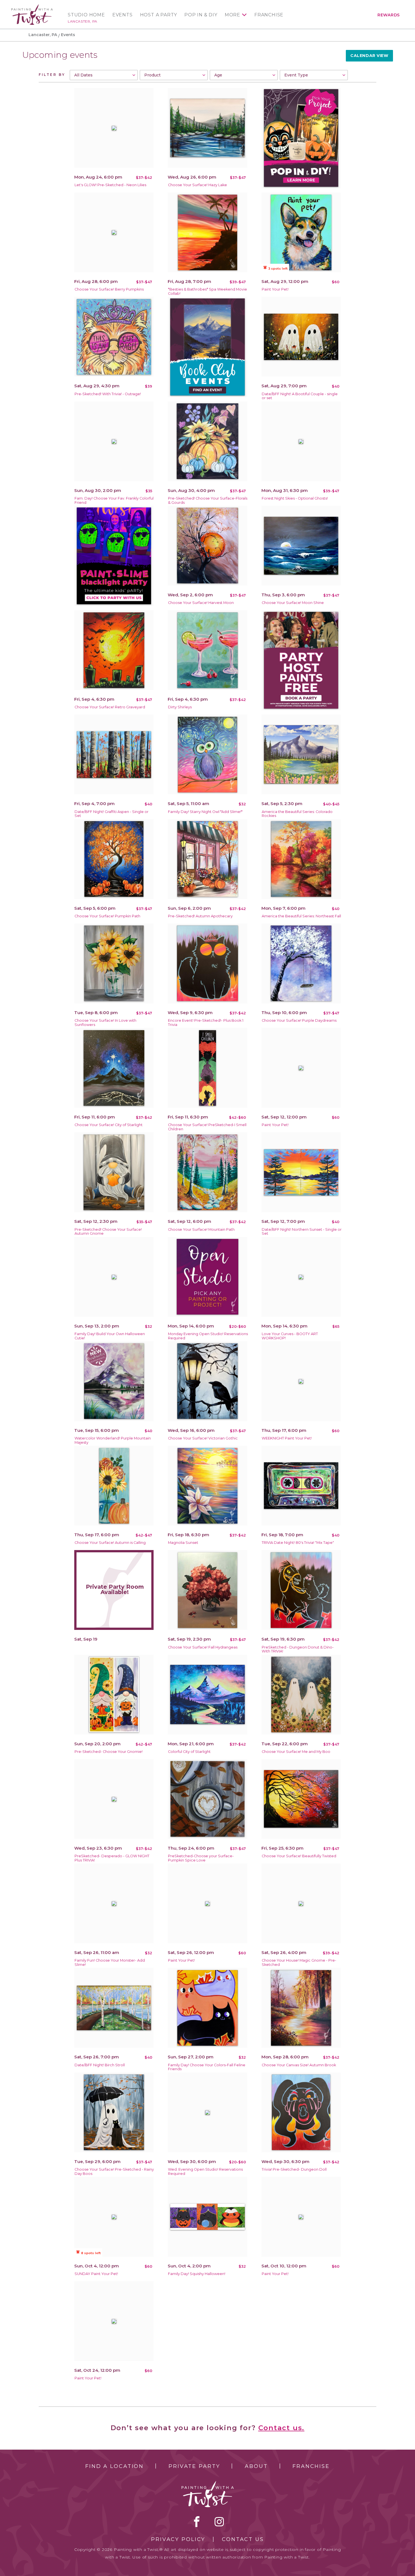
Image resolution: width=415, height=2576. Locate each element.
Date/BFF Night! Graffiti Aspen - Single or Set (112, 814)
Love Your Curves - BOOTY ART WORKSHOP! (290, 1336)
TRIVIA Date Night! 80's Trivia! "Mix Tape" (298, 1543)
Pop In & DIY (201, 15)
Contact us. (281, 2428)
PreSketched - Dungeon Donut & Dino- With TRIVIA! (298, 1649)
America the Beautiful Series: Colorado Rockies (297, 814)
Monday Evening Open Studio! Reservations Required (208, 1336)
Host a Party (159, 15)
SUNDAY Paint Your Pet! (96, 2274)
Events (123, 15)
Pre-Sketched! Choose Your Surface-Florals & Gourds (208, 500)
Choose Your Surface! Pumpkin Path (107, 916)
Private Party (194, 2466)
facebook (197, 2522)
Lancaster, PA (83, 21)
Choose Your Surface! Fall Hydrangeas (203, 1647)
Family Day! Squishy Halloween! (197, 2274)
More (232, 15)
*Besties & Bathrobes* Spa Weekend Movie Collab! (207, 291)
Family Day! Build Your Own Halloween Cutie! (110, 1336)
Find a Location (114, 2466)
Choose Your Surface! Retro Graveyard (110, 707)
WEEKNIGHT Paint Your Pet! (287, 1438)
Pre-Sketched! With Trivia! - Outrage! (108, 394)
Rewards (389, 15)
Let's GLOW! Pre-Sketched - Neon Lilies (110, 185)
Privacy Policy (178, 2539)
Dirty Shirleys (180, 707)
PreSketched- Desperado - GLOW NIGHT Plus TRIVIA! (112, 1858)
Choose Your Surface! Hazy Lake (197, 185)
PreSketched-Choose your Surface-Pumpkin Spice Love (201, 1858)
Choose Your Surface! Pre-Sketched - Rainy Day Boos (114, 2171)
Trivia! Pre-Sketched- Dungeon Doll (294, 2169)
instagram (219, 2522)
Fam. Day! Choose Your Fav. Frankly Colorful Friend (114, 500)
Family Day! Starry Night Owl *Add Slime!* (205, 812)
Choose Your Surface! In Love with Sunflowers (105, 1023)
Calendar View (369, 56)
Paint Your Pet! (275, 289)
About (256, 2466)
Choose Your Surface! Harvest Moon (201, 603)
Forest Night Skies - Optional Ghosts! (295, 498)
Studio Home (86, 15)
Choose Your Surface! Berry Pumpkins (109, 289)
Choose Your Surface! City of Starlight (109, 1125)
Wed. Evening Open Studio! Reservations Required (205, 2171)
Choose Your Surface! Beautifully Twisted (299, 1856)
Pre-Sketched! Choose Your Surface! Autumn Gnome (108, 1232)
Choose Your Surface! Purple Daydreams (299, 1020)
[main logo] (32, 7)
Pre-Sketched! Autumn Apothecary (200, 916)
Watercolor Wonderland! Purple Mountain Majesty (113, 1440)
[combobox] (104, 75)
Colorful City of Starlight (189, 1752)
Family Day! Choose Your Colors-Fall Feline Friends (207, 2067)
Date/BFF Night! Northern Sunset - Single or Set (302, 1232)
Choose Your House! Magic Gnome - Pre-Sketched (299, 1962)
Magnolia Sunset (183, 1543)
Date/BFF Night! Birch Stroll (100, 2065)
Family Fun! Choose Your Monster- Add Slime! (110, 1962)
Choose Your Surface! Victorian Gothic (203, 1438)
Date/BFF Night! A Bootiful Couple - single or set (300, 396)
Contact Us (243, 2539)
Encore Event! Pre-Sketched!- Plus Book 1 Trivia (206, 1023)
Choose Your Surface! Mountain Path (201, 1229)
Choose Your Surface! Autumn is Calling (110, 1543)
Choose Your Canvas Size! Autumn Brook (299, 2065)
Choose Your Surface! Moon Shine (293, 603)
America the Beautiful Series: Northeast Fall (301, 916)
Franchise (269, 15)
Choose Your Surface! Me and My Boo (296, 1752)
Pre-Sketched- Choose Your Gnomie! (109, 1752)
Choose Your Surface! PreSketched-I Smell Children (207, 1127)
